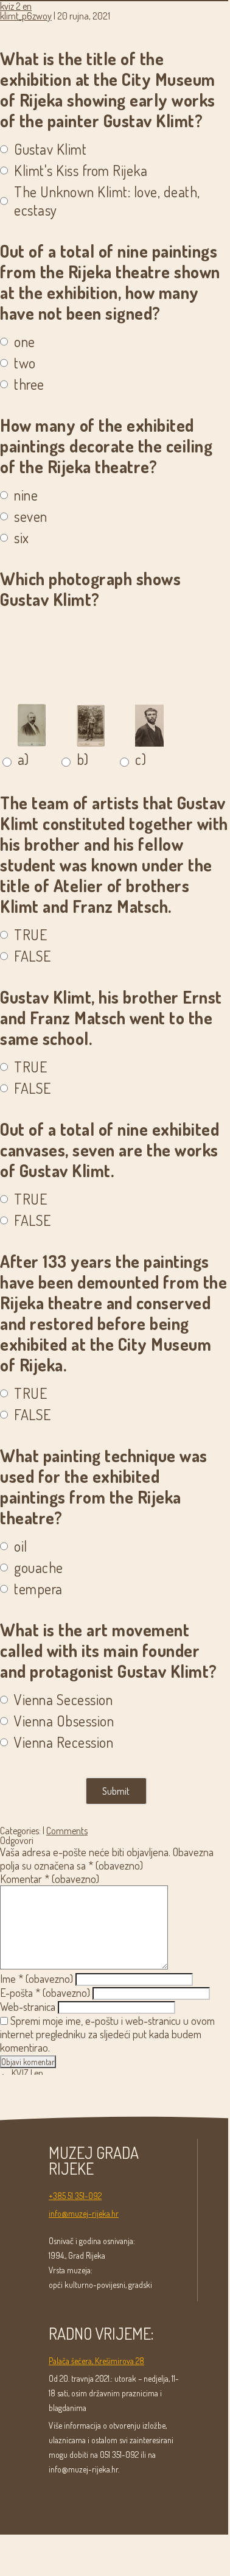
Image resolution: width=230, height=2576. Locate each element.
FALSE (33, 956)
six (22, 538)
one (25, 342)
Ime (37, 1979)
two (25, 363)
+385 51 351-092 (75, 2196)
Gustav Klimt (50, 149)
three (29, 384)
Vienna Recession (64, 1742)
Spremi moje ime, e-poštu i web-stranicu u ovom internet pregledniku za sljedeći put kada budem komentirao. (107, 2034)
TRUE (30, 935)
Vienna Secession (63, 1700)
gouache (39, 1568)
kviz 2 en (16, 6)
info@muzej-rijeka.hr (84, 2213)
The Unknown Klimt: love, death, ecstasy (107, 201)
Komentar (50, 1879)
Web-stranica (28, 2007)
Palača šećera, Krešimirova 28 (96, 2361)
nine (26, 495)
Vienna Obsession (64, 1721)
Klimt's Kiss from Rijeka (81, 171)
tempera (38, 1589)
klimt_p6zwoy (26, 16)
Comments (67, 1831)
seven (31, 516)
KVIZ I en (22, 2073)
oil (21, 1546)
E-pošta (45, 1993)
